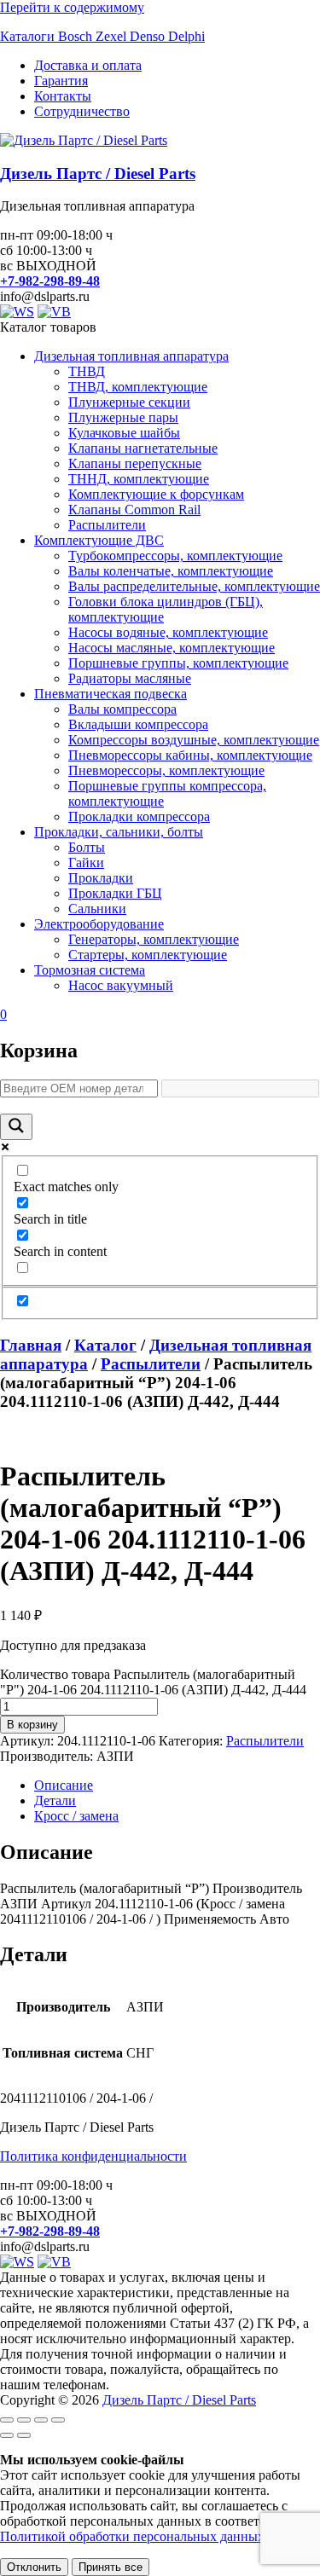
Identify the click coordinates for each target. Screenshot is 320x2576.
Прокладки (101, 878)
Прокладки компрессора (139, 816)
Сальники (97, 909)
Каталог (105, 1345)
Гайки (86, 863)
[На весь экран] (24, 2420)
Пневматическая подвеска (111, 694)
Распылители (107, 525)
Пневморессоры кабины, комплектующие (190, 755)
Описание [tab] (64, 1785)
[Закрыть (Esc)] (58, 2420)
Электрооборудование (99, 924)
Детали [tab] (55, 1800)
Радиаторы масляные (130, 678)
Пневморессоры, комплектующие (166, 770)
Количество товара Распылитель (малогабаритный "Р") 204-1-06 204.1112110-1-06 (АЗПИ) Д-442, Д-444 (153, 1682)
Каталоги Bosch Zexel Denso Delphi (102, 36)
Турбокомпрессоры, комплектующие (175, 556)
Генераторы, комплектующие (154, 939)
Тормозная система (90, 970)
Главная (31, 1345)
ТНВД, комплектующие (138, 387)
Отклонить (34, 2567)
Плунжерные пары (123, 417)
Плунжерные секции (129, 402)
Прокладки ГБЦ (115, 893)
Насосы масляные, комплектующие (172, 648)
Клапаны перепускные (135, 463)
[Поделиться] (41, 2420)
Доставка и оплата (88, 65)
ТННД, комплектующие (139, 479)
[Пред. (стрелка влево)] (7, 2435)
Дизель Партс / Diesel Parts (98, 174)
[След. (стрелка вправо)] (24, 2435)
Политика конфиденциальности (93, 2156)
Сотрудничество (82, 111)
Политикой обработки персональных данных (132, 2536)
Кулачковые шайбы (124, 433)
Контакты (63, 96)
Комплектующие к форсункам (156, 494)
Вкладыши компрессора (138, 724)
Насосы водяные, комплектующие (168, 632)
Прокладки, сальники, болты (119, 832)
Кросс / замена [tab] (76, 1816)
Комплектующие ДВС (99, 540)
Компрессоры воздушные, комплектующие (194, 740)
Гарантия (61, 81)
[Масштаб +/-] (7, 2420)
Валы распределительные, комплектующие (194, 586)
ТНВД (87, 371)
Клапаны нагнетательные (143, 448)
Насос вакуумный (121, 985)
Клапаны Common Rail (134, 509)
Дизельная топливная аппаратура (131, 356)
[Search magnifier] (16, 1127)
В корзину (32, 1725)
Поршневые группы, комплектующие (178, 663)
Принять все (111, 2567)
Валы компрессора (122, 709)
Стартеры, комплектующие (148, 955)
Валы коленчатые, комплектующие (171, 571)
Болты (87, 847)
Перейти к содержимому (72, 7)
